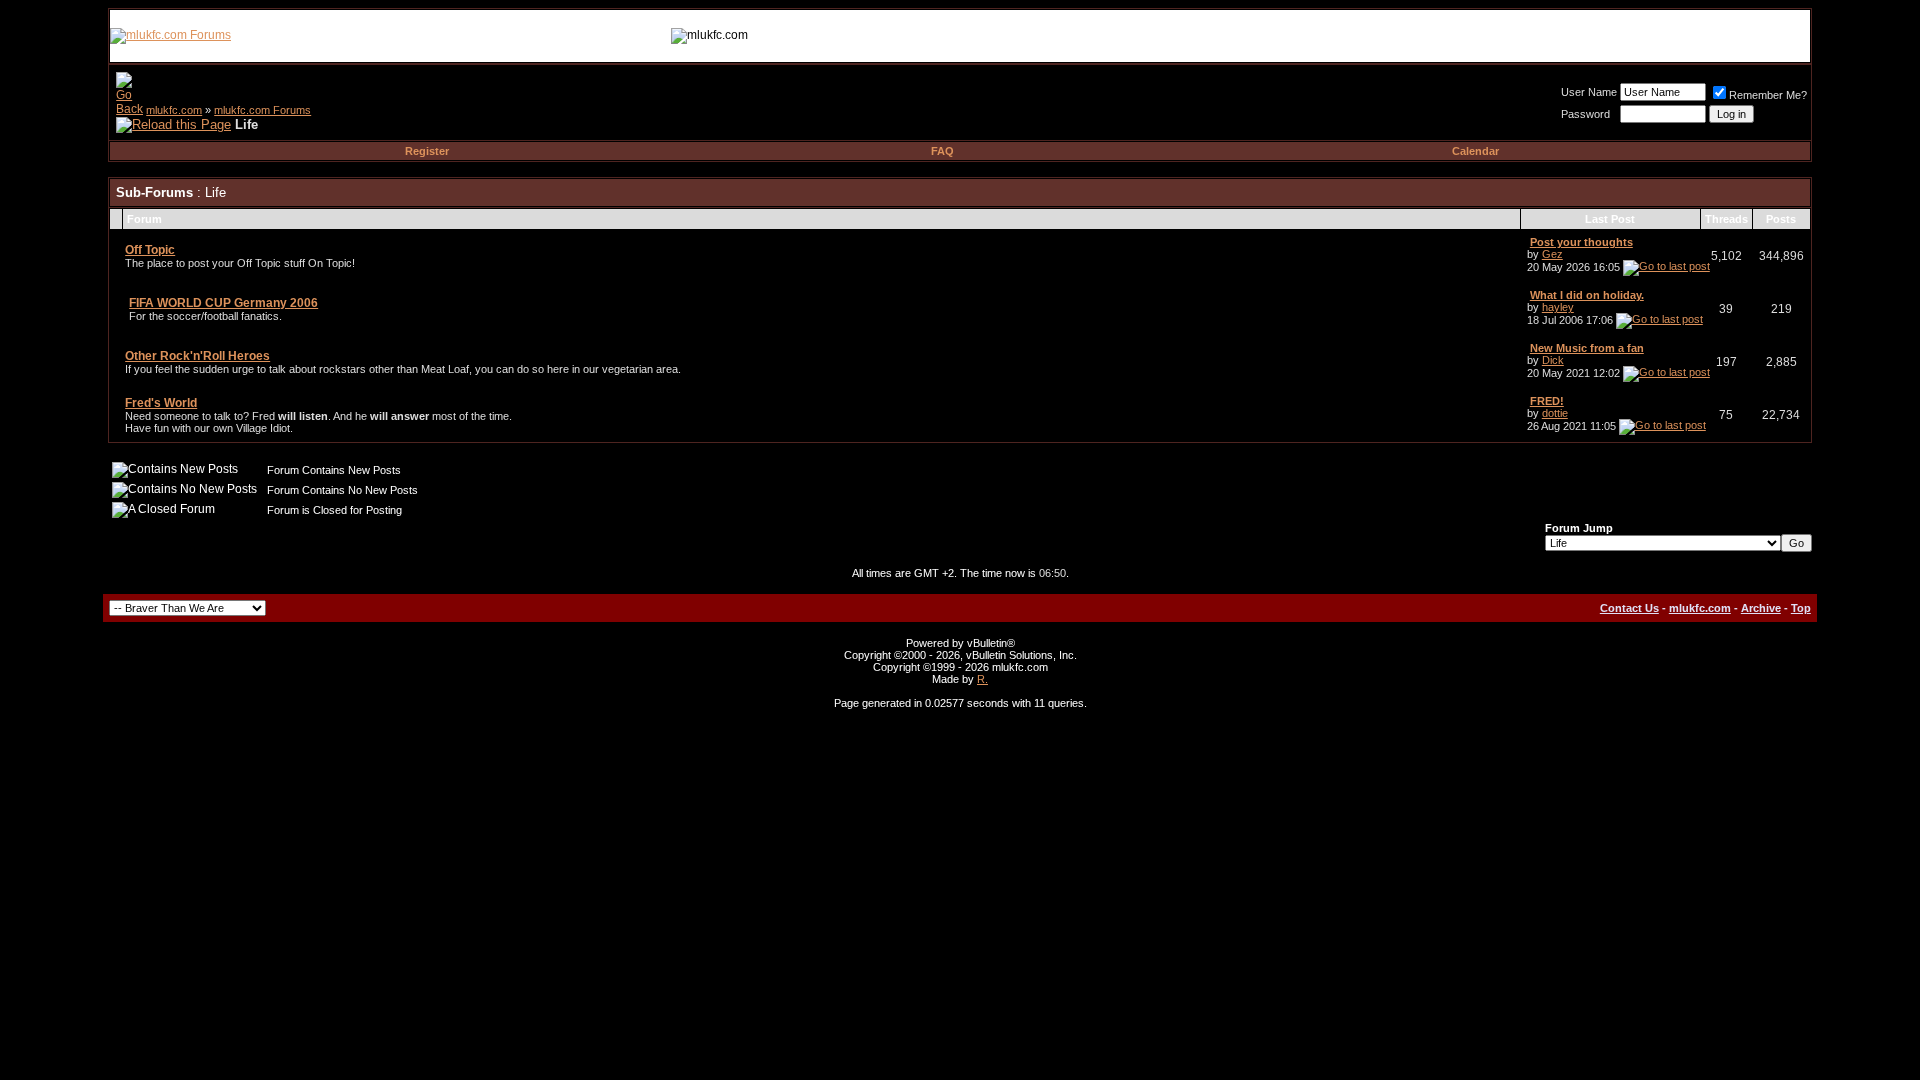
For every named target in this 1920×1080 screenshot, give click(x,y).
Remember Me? (1768, 95)
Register (427, 151)
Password (1585, 114)
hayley (1558, 307)
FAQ (942, 151)
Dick (1553, 360)
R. (982, 679)
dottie (1555, 413)
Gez (1552, 254)
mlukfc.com (174, 110)
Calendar (1475, 151)
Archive (1761, 608)
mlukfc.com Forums (262, 110)
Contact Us (1629, 608)
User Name (1589, 92)
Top (1801, 608)
